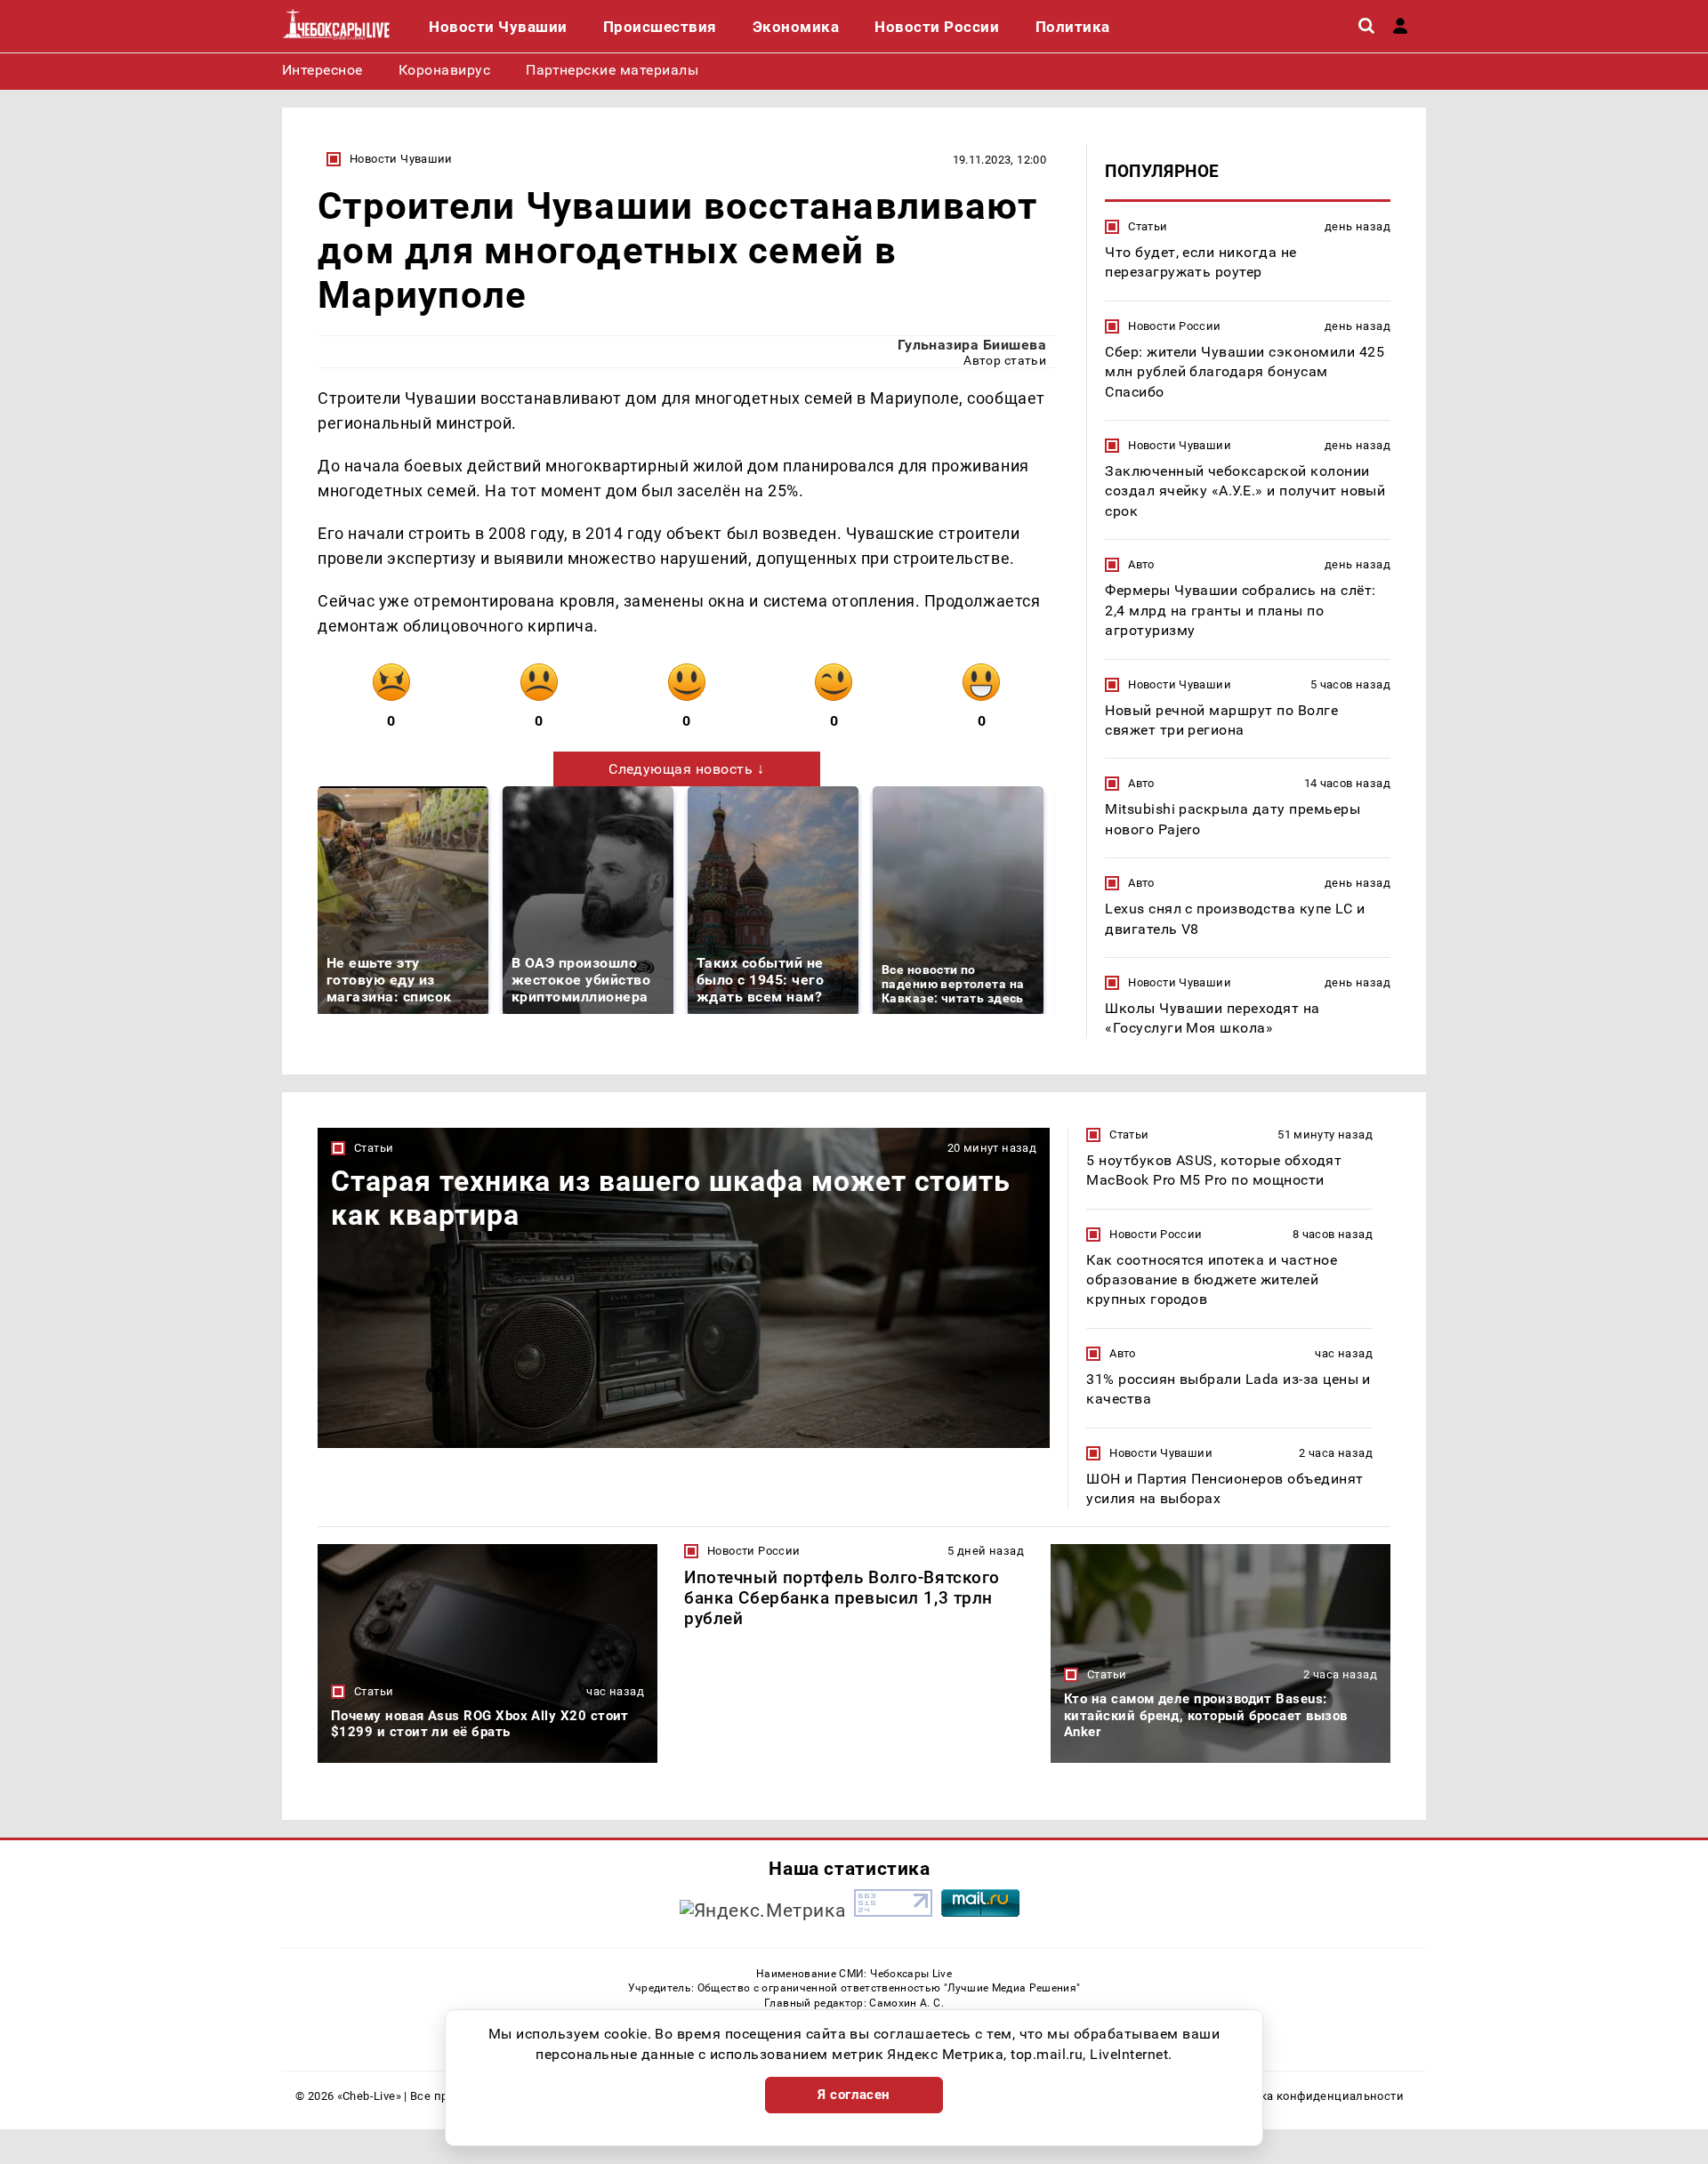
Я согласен (854, 2095)
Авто (1141, 564)
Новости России (1174, 326)
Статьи (1148, 226)
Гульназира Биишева (972, 345)
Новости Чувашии (401, 159)
